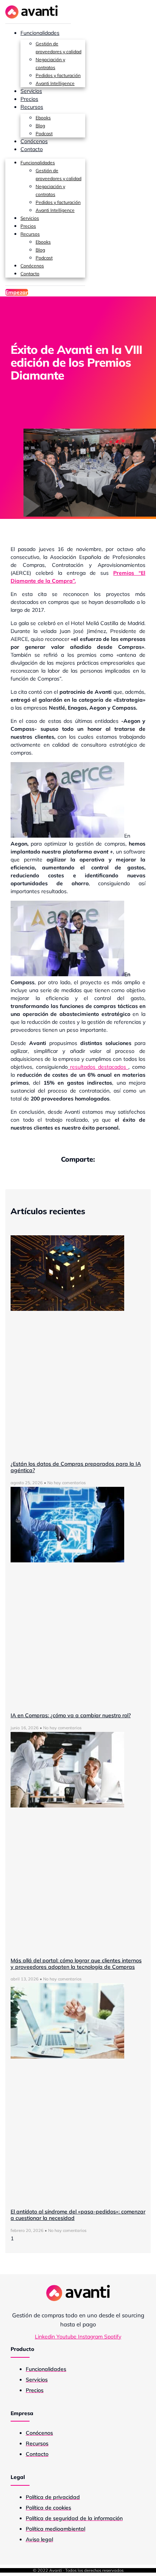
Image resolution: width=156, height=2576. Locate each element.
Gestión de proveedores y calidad (58, 48)
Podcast (44, 134)
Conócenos (34, 141)
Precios (29, 99)
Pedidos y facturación (58, 75)
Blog (40, 126)
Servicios (31, 91)
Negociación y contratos (50, 63)
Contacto (32, 149)
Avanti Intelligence (55, 83)
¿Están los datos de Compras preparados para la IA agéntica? (76, 1467)
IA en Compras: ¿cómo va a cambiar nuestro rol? (71, 1715)
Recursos (32, 107)
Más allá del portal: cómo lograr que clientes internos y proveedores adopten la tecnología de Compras (76, 1964)
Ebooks (43, 118)
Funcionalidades (40, 33)
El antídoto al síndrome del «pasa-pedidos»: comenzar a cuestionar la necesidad (78, 2215)
